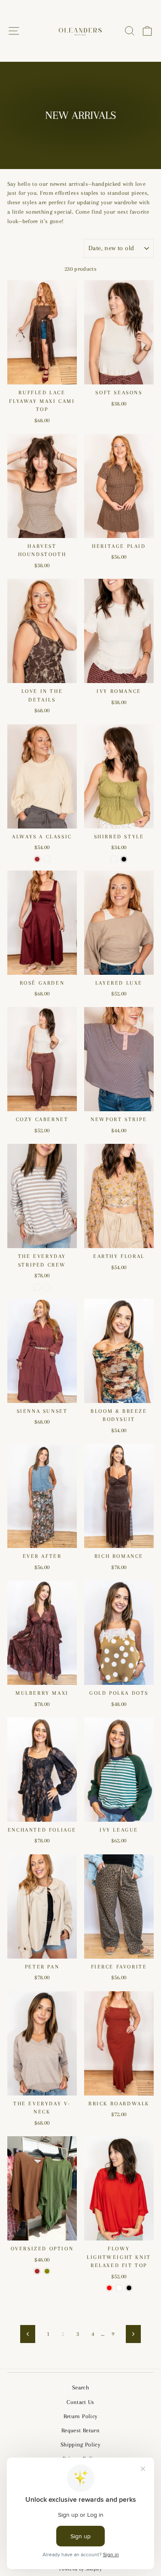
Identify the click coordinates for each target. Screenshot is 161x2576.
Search (80, 2387)
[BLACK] (129, 2288)
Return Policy (80, 2416)
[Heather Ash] (37, 1287)
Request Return (80, 2430)
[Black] (124, 859)
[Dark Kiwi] (114, 859)
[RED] (109, 2288)
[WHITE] (119, 2288)
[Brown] (37, 2271)
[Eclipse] (47, 1287)
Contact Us (80, 2402)
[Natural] (47, 859)
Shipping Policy (80, 2444)
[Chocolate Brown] (37, 859)
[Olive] (47, 2271)
